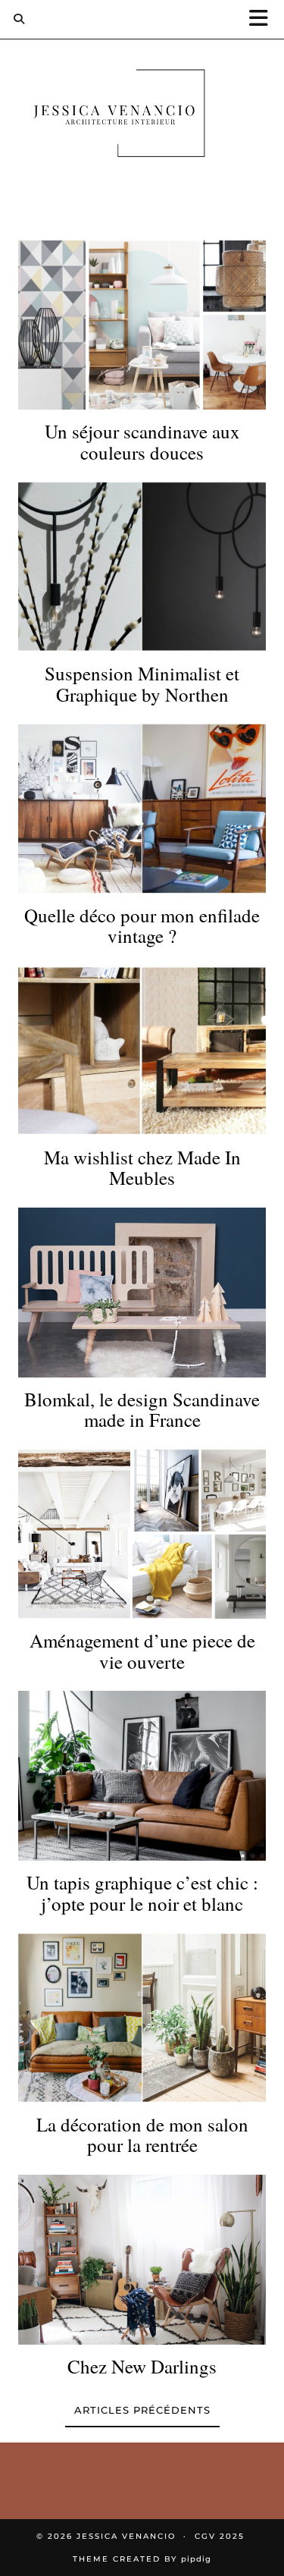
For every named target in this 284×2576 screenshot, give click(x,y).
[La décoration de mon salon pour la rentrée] (142, 2018)
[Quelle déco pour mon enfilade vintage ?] (142, 809)
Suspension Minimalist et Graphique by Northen (142, 684)
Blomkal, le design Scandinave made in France (142, 1410)
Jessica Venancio (126, 2536)
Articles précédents (142, 2410)
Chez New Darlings (142, 2367)
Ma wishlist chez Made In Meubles (142, 1168)
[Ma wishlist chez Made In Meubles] (142, 1051)
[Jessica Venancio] (142, 116)
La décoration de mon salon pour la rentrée (142, 2135)
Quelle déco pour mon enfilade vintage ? (142, 926)
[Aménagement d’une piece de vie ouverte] (142, 1535)
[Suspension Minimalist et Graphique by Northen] (142, 567)
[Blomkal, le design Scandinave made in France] (142, 1293)
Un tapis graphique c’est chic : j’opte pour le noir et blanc (142, 1893)
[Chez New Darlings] (142, 2260)
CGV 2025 (220, 2536)
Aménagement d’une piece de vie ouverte (142, 1651)
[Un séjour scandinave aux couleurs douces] (142, 325)
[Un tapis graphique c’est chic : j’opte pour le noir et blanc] (142, 1776)
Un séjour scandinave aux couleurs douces (142, 442)
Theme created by (142, 2559)
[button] (264, 19)
